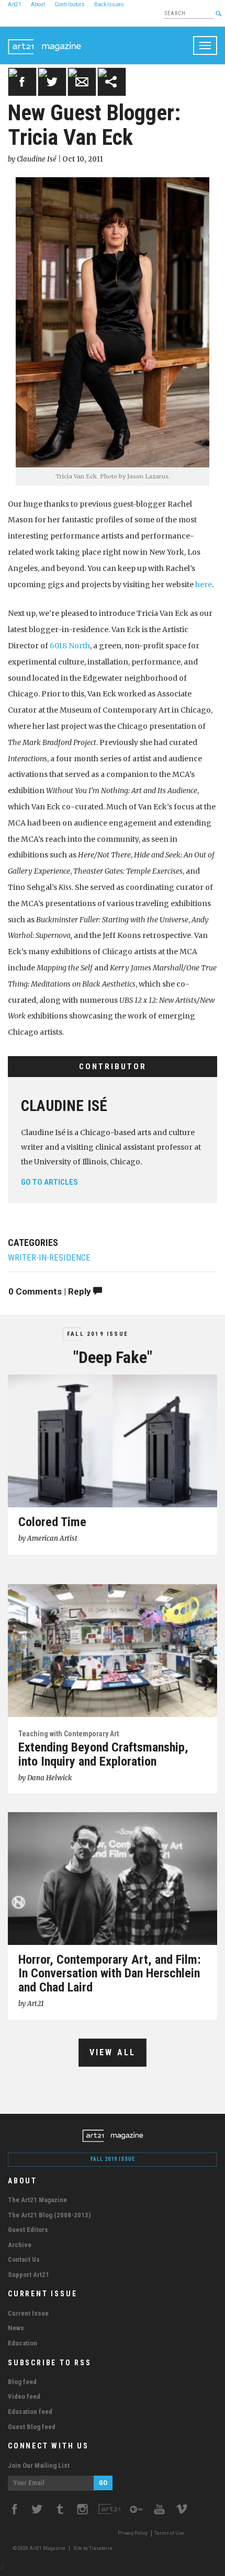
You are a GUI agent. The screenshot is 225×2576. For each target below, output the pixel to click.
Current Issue (28, 2313)
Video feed (24, 2396)
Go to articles (49, 1182)
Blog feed (22, 2382)
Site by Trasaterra (93, 2548)
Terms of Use (169, 2533)
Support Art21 (29, 2275)
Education (22, 2343)
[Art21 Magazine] (44, 40)
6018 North (70, 646)
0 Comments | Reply (51, 1291)
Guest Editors (28, 2230)
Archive (20, 2245)
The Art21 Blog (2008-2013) (49, 2215)
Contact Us (24, 2259)
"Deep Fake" (113, 1357)
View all (113, 2052)
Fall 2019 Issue (98, 1334)
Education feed (30, 2412)
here (204, 585)
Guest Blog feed (32, 2427)
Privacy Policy (133, 2533)
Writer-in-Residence (49, 1258)
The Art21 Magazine (37, 2200)
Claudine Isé (64, 1106)
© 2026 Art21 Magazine (40, 2548)
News (16, 2328)
